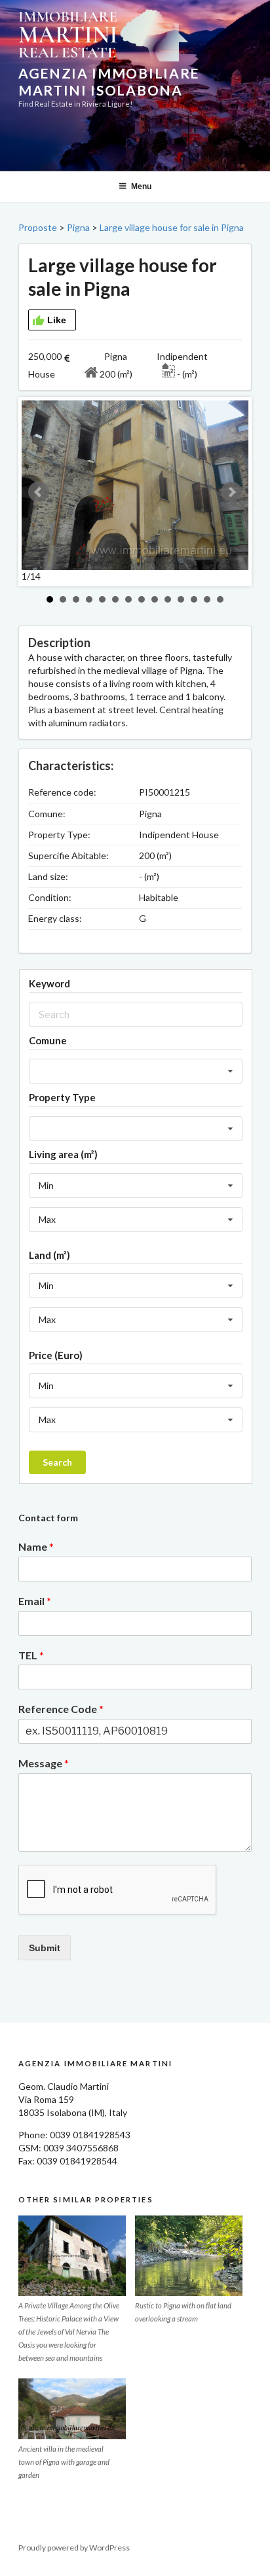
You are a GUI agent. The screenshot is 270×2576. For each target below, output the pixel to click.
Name (36, 1546)
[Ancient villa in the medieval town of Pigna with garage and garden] (72, 2408)
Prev (39, 492)
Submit (45, 1948)
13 (207, 599)
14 (220, 599)
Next (231, 492)
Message (44, 1763)
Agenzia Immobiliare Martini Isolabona (109, 81)
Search (57, 1462)
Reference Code (61, 1709)
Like (57, 320)
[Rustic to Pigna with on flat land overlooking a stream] (189, 2256)
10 (168, 599)
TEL (31, 1655)
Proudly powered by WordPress (74, 2548)
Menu (141, 186)
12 (194, 599)
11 (181, 599)
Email (35, 1601)
